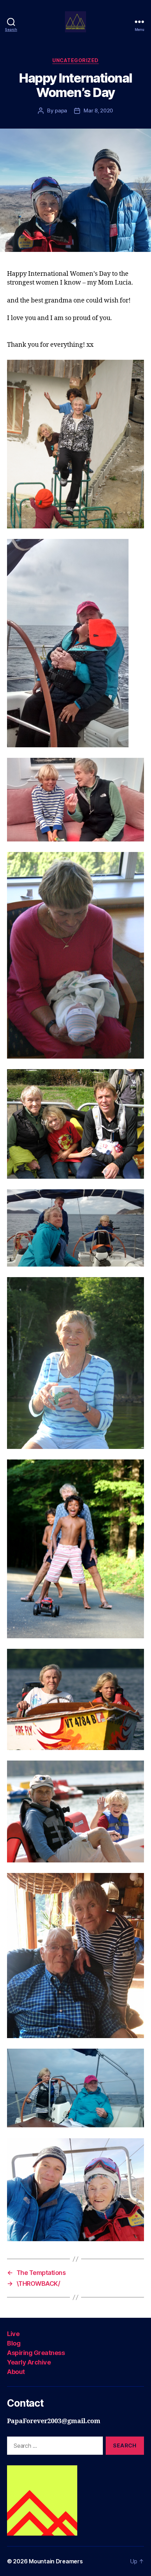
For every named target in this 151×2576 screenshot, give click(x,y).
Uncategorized (75, 60)
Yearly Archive (29, 2362)
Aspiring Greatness (36, 2353)
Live (13, 2334)
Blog (14, 2343)
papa (61, 110)
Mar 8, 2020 (98, 110)
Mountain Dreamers (56, 2561)
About (16, 2372)
